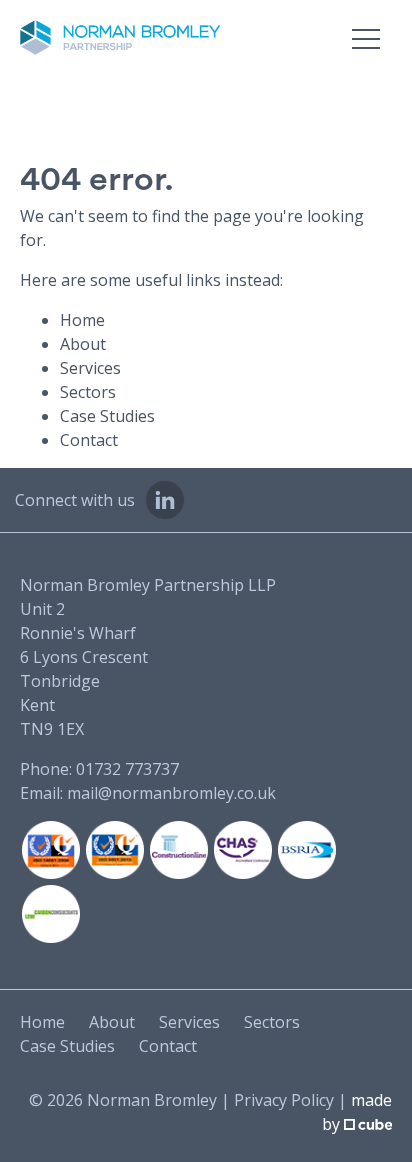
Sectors (88, 392)
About (83, 344)
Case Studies (107, 416)
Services (90, 368)
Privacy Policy (284, 1100)
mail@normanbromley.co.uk (171, 793)
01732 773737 (127, 769)
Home (82, 320)
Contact (89, 440)
